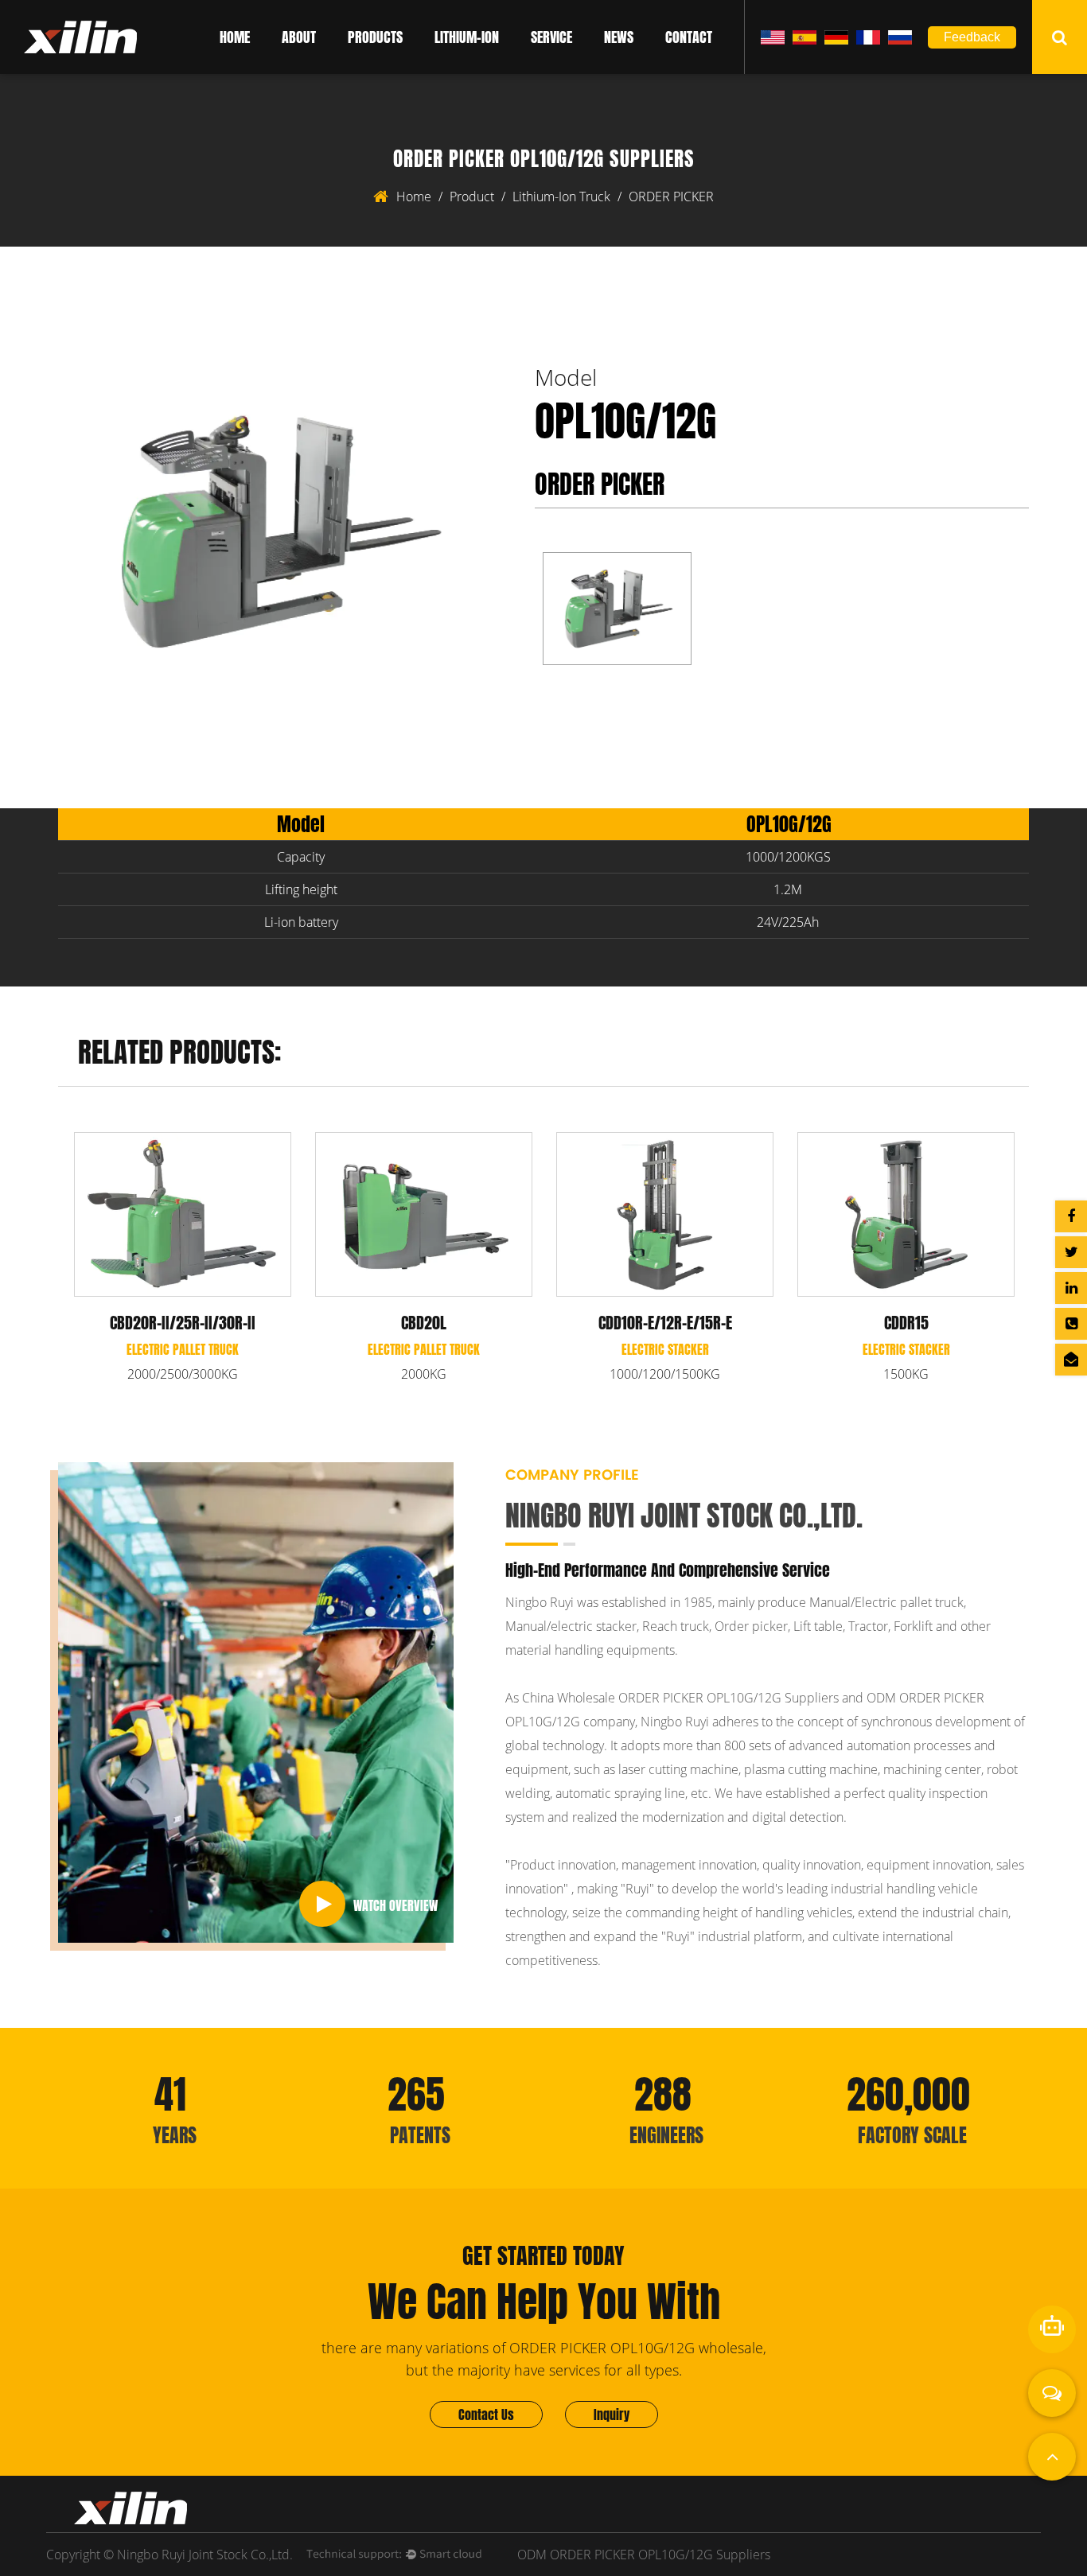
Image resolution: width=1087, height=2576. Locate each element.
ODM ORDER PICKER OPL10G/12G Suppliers (644, 2555)
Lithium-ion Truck (561, 197)
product (472, 197)
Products (375, 37)
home (414, 197)
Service (551, 37)
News (619, 37)
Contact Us (486, 2415)
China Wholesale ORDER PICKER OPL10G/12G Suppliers (680, 1698)
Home (235, 37)
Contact (689, 37)
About (299, 37)
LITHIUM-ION (467, 37)
